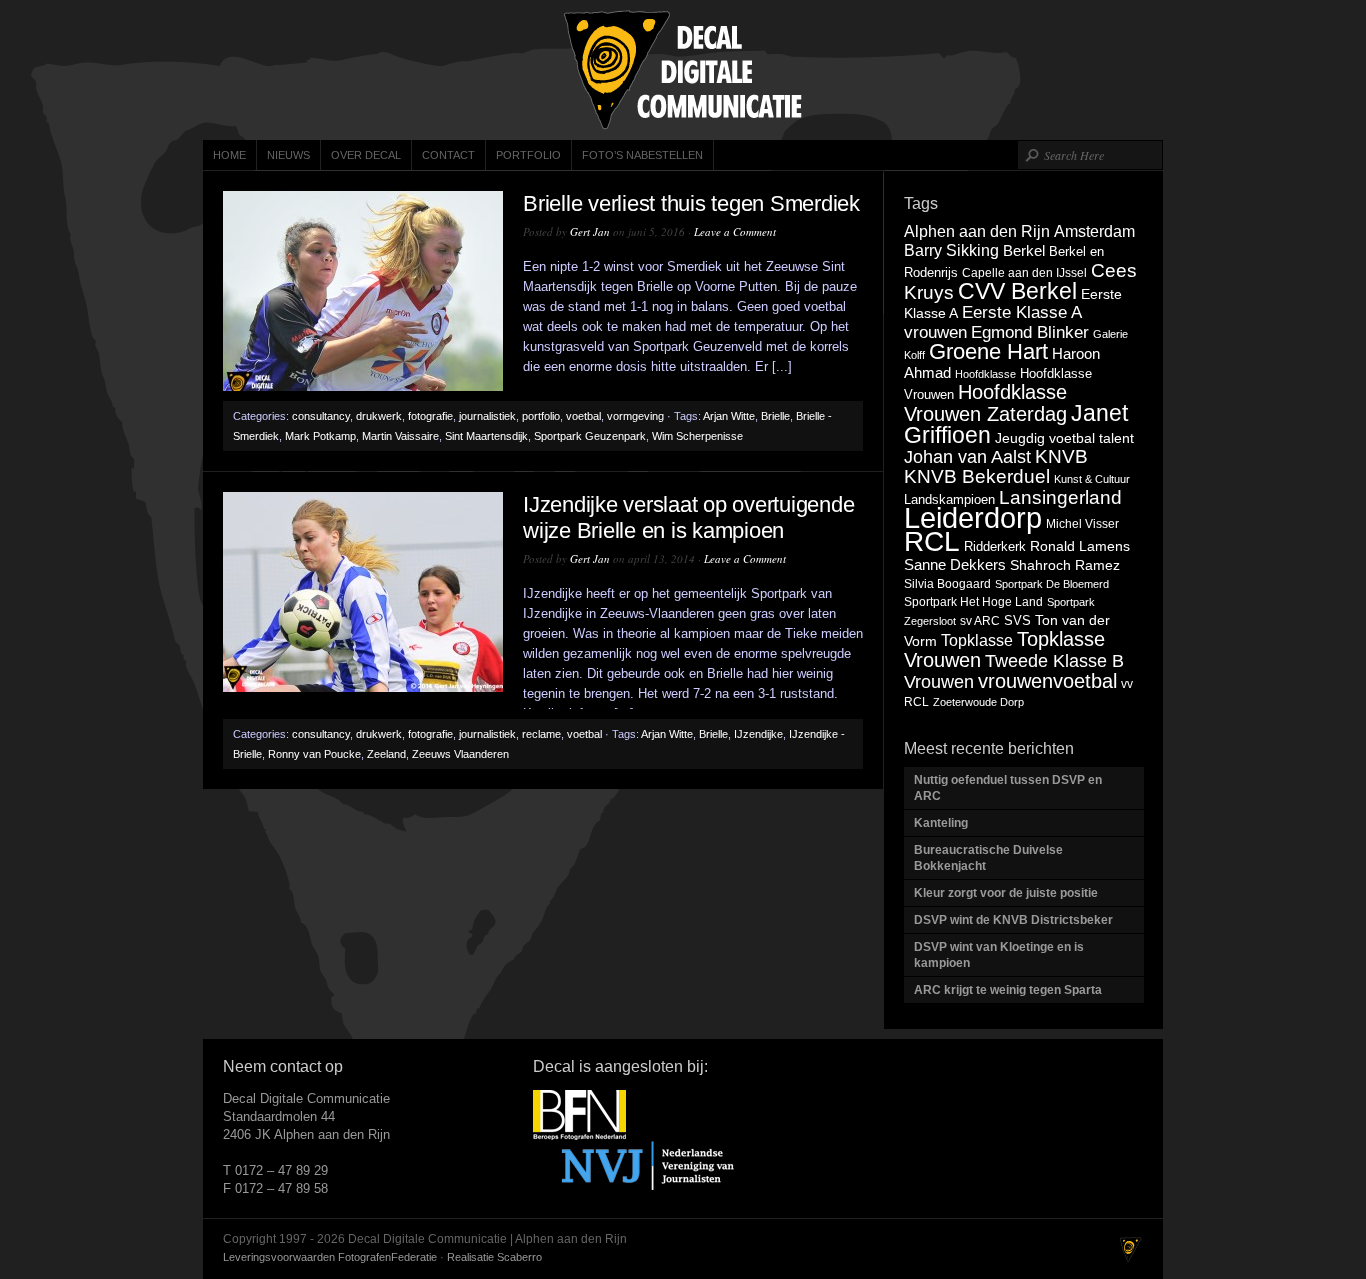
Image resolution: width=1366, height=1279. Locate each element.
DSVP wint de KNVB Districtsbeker (1013, 920)
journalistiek (487, 416)
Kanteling (942, 823)
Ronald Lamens (1080, 546)
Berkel (1024, 250)
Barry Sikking (951, 250)
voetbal (583, 416)
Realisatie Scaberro (494, 1257)
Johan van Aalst (967, 457)
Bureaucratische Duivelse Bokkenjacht (988, 858)
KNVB (1061, 456)
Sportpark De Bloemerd (1052, 584)
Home (229, 155)
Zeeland (386, 754)
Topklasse (977, 640)
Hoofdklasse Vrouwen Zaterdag (985, 403)
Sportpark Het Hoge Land (973, 602)
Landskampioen (949, 499)
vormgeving (635, 416)
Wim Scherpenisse (697, 436)
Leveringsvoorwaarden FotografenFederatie (330, 1257)
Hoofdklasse (985, 374)
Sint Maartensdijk (486, 436)
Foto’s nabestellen (642, 155)
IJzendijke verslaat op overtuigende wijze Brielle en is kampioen (688, 517)
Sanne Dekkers (955, 565)
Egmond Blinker (1030, 332)
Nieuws (288, 155)
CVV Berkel (1017, 291)
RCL (932, 541)
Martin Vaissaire (400, 436)
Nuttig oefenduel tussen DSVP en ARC (1008, 788)
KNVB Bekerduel (977, 476)
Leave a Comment (735, 231)
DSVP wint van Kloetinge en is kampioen (999, 955)
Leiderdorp (973, 517)
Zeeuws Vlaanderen (460, 754)
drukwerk (379, 416)
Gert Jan (590, 231)
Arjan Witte (729, 416)
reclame (541, 734)
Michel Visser (1082, 524)
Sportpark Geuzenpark (590, 436)
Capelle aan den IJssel (1024, 273)
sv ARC (980, 621)
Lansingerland (1060, 497)
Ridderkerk (995, 546)
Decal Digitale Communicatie (683, 70)
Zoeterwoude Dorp (978, 702)
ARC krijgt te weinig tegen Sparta (1008, 990)
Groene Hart (988, 351)
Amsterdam (1094, 231)
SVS (1017, 620)
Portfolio (528, 155)
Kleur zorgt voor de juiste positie (1007, 893)
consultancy (321, 416)
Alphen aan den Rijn (977, 231)
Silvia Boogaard (947, 584)
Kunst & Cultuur (1092, 479)
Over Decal (366, 155)
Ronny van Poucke (314, 754)
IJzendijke (758, 734)
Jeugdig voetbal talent (1064, 438)
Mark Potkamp (320, 436)
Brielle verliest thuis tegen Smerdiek (691, 203)
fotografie (430, 416)
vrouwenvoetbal (1047, 681)
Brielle (775, 416)
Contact (448, 155)
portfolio (541, 416)
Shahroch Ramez (1065, 565)
